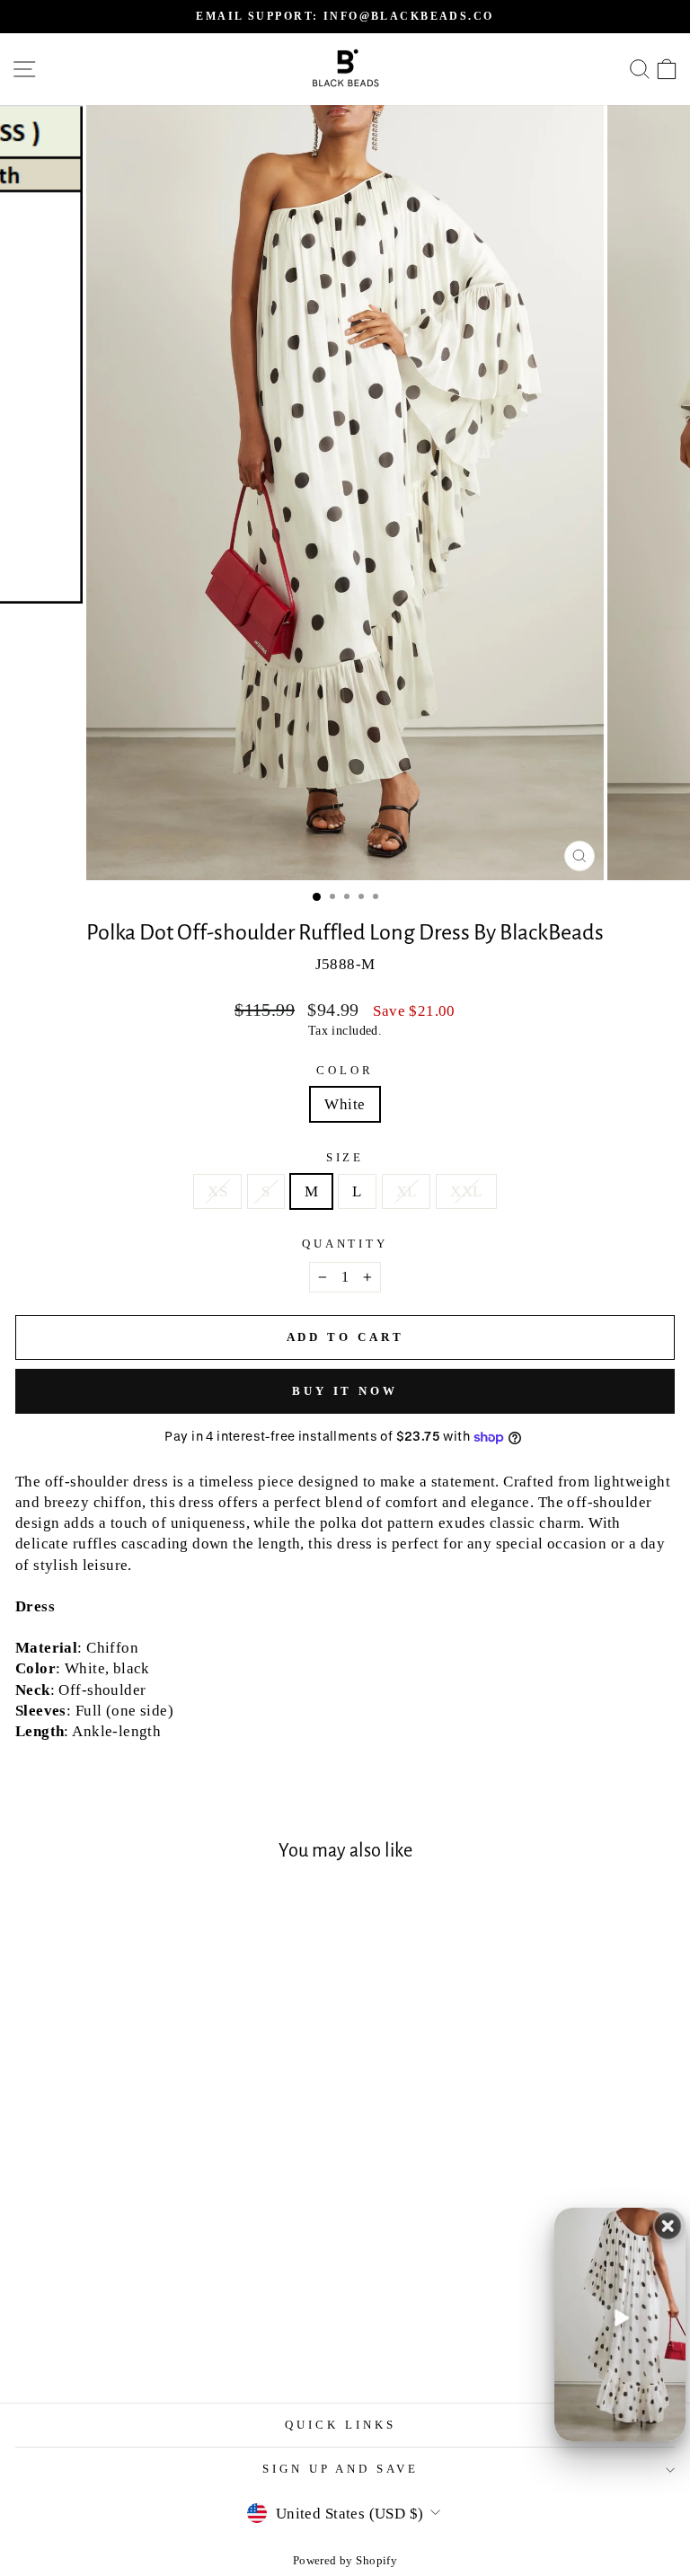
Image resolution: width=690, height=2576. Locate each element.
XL (407, 1191)
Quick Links (341, 2425)
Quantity (345, 1244)
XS (217, 1191)
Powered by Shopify (345, 2561)
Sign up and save (341, 2469)
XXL (466, 1191)
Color (345, 1070)
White (345, 1104)
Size (345, 1157)
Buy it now (345, 1391)
